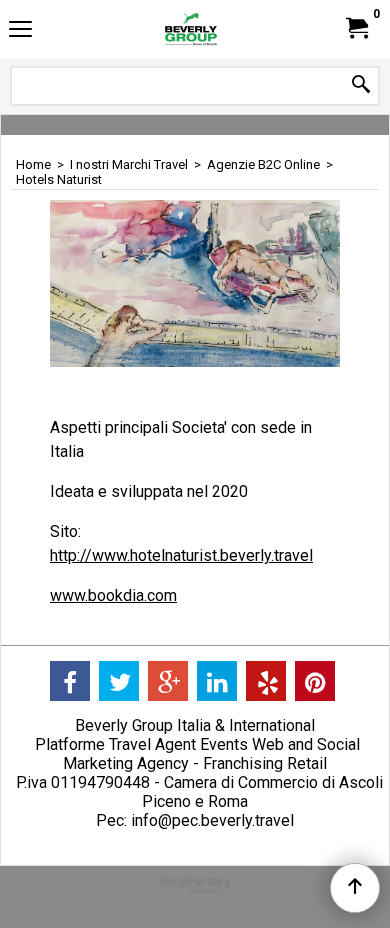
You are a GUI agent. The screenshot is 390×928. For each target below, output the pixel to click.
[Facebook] (70, 681)
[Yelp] (266, 681)
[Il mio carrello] (356, 28)
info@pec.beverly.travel (212, 820)
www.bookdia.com (113, 595)
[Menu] (20, 31)
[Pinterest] (315, 681)
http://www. (90, 555)
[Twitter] (119, 681)
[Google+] (168, 681)
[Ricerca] (361, 85)
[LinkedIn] (217, 681)
